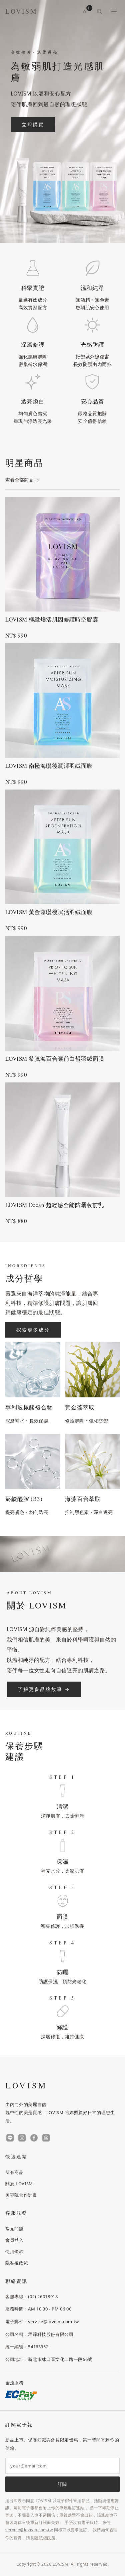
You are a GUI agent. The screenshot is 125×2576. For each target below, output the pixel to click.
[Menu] (114, 11)
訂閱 (62, 2484)
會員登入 (14, 2240)
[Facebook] (34, 2138)
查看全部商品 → (22, 480)
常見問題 (14, 2229)
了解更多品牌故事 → (44, 1689)
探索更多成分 (33, 1330)
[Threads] (46, 2138)
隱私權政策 (17, 2263)
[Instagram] (22, 2138)
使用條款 (14, 2251)
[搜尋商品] (99, 11)
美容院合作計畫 (21, 2195)
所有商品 (14, 2172)
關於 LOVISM (19, 2184)
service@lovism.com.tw (29, 2530)
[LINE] (10, 2138)
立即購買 (33, 124)
